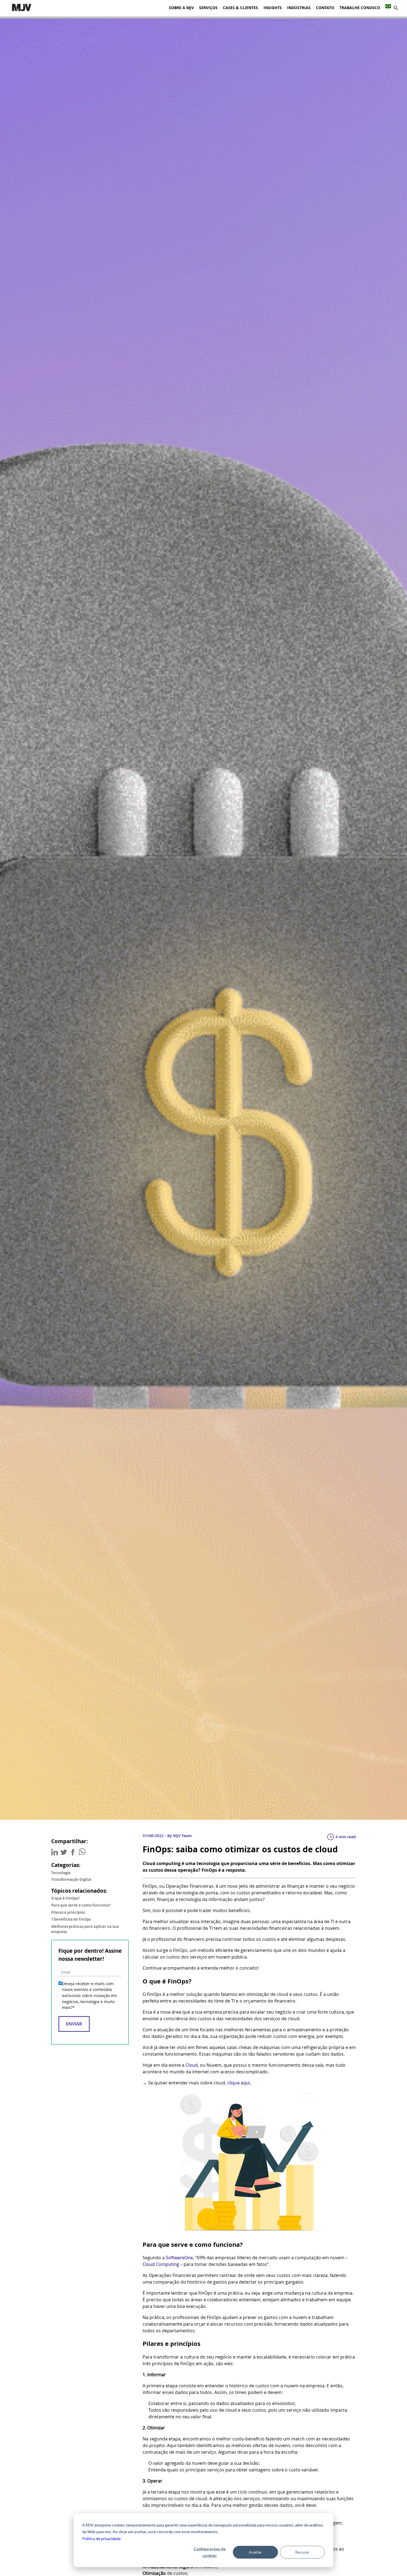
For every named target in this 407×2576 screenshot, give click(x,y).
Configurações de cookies (210, 2552)
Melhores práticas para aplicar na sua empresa (85, 1929)
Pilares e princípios (68, 1912)
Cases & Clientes (240, 8)
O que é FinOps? (65, 1898)
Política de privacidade (101, 2539)
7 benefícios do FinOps (71, 1919)
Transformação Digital (71, 1879)
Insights (273, 8)
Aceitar (255, 2552)
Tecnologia (61, 1873)
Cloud (192, 2065)
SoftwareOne (179, 2258)
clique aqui (239, 2083)
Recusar (302, 2552)
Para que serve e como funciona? (81, 1905)
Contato (325, 8)
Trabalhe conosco (360, 8)
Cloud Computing (161, 2264)
